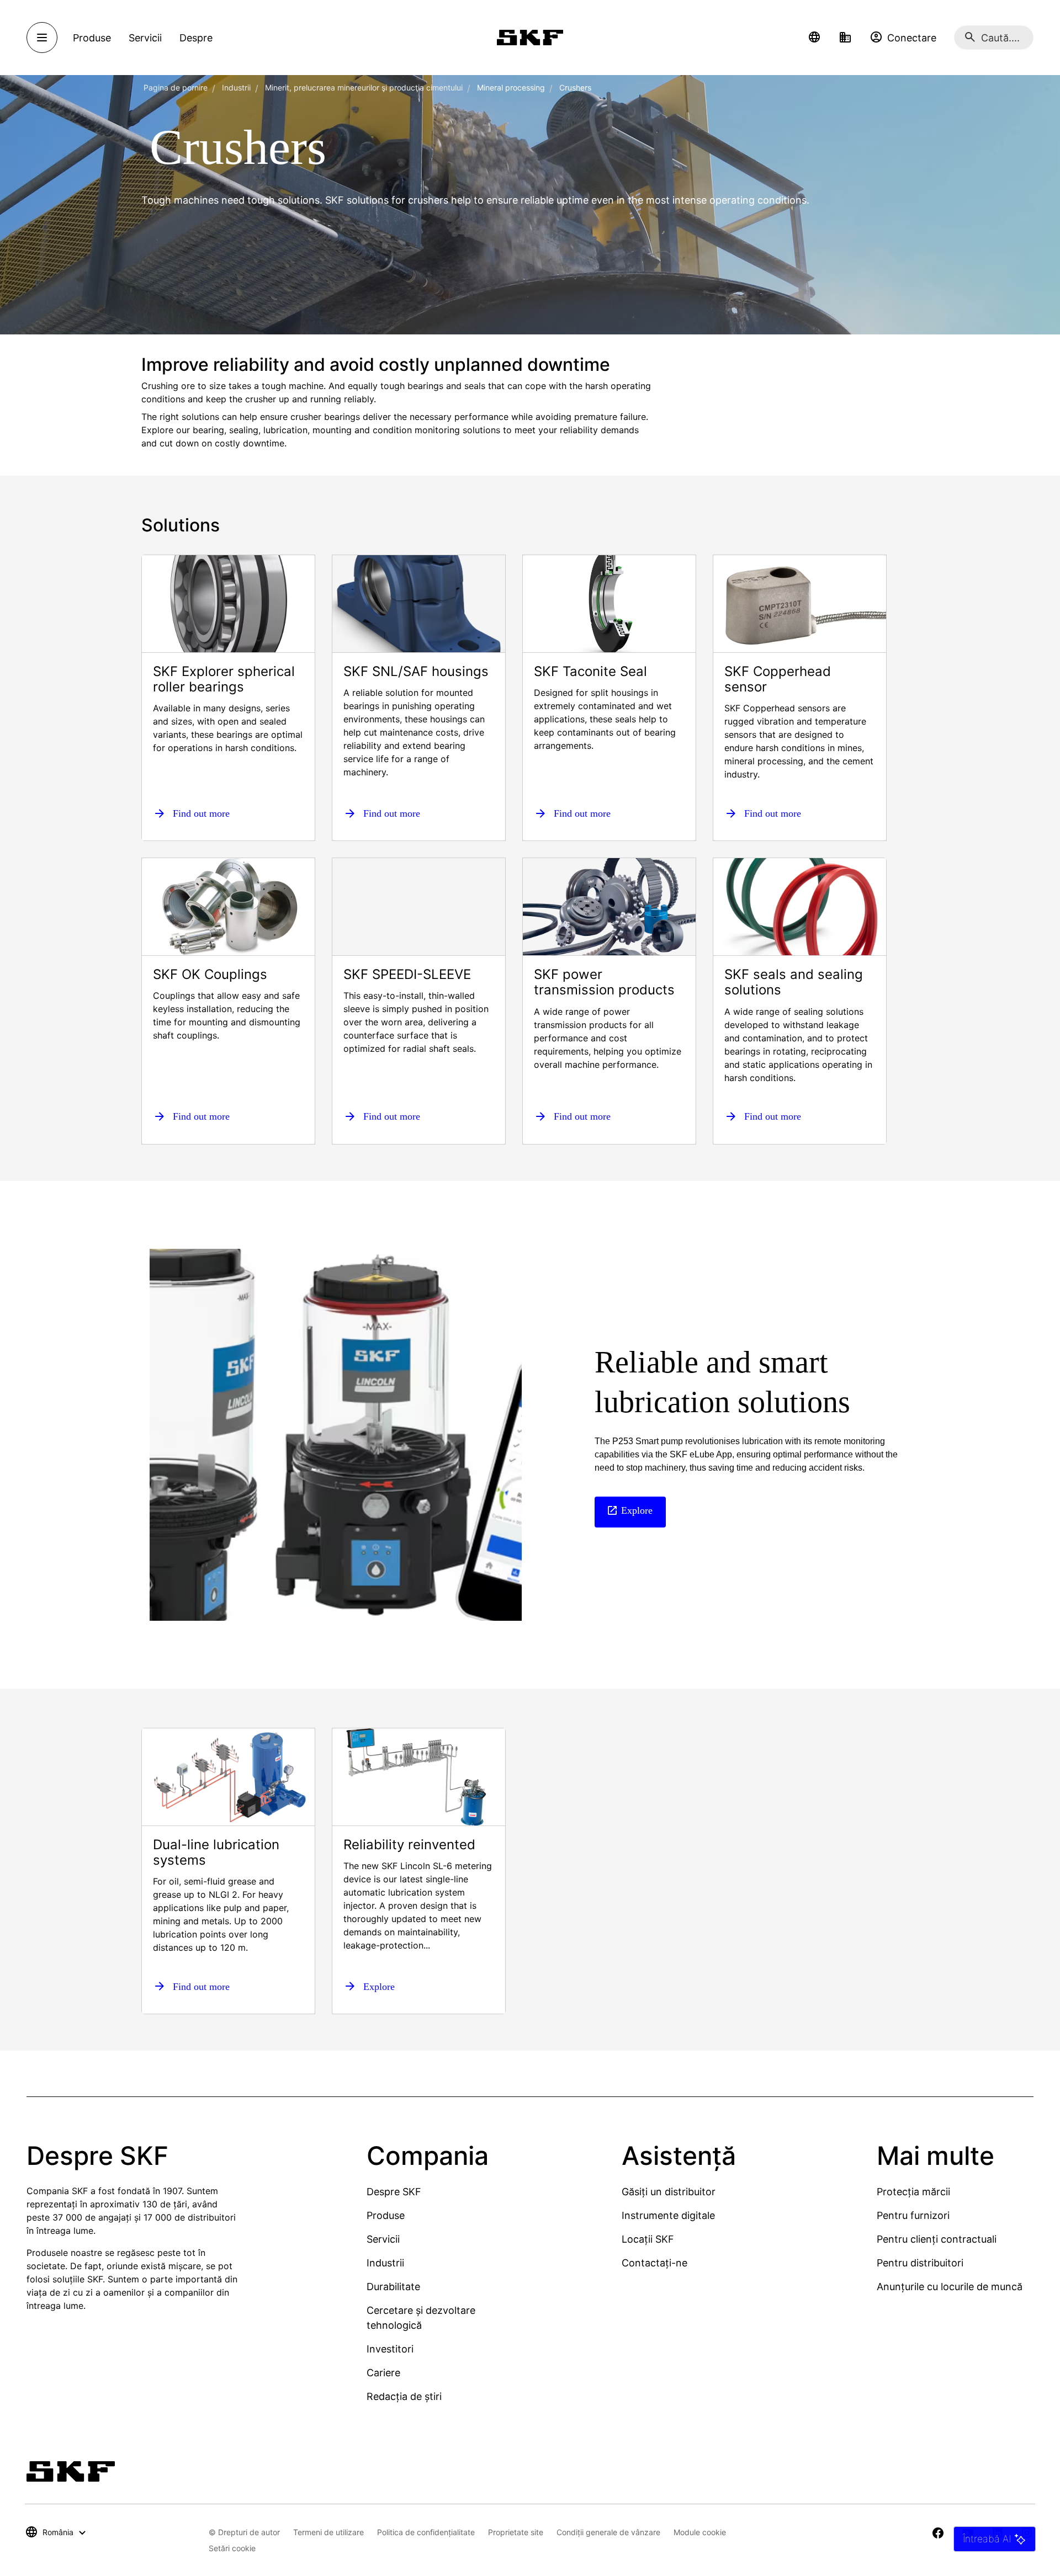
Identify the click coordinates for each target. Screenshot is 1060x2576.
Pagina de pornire (176, 87)
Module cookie (700, 2532)
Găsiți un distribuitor (669, 2192)
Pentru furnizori (913, 2215)
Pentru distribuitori (920, 2263)
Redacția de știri (404, 2396)
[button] (814, 38)
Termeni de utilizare (328, 2532)
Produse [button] (92, 38)
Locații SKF (648, 2239)
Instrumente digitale (668, 2215)
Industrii (236, 87)
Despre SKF (394, 2192)
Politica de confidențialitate (426, 2532)
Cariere (383, 2373)
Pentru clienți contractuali (937, 2239)
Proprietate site (516, 2532)
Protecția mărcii (913, 2192)
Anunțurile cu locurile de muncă (950, 2287)
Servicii (383, 2239)
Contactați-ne (654, 2263)
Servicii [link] (145, 38)
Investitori (390, 2349)
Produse (386, 2215)
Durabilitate (393, 2287)
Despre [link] (196, 38)
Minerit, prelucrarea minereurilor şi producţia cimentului (364, 87)
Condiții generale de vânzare (608, 2532)
